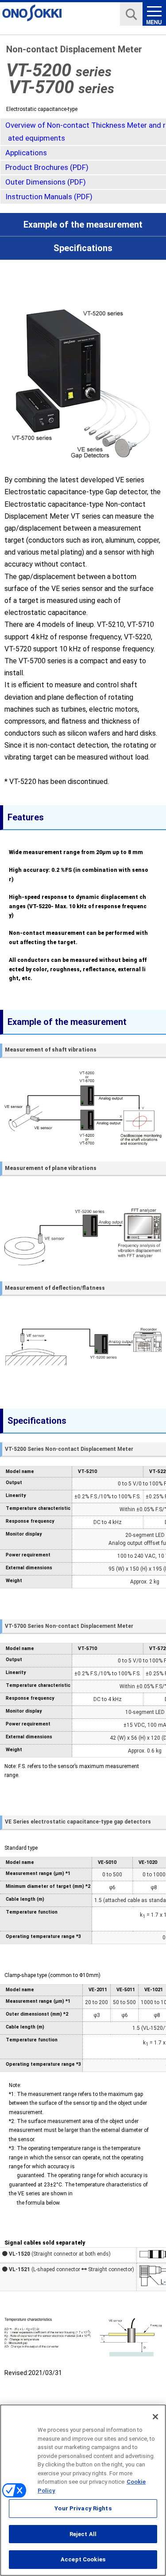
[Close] (155, 2417)
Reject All (83, 2534)
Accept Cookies (83, 2559)
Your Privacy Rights (83, 2508)
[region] (83, 2490)
